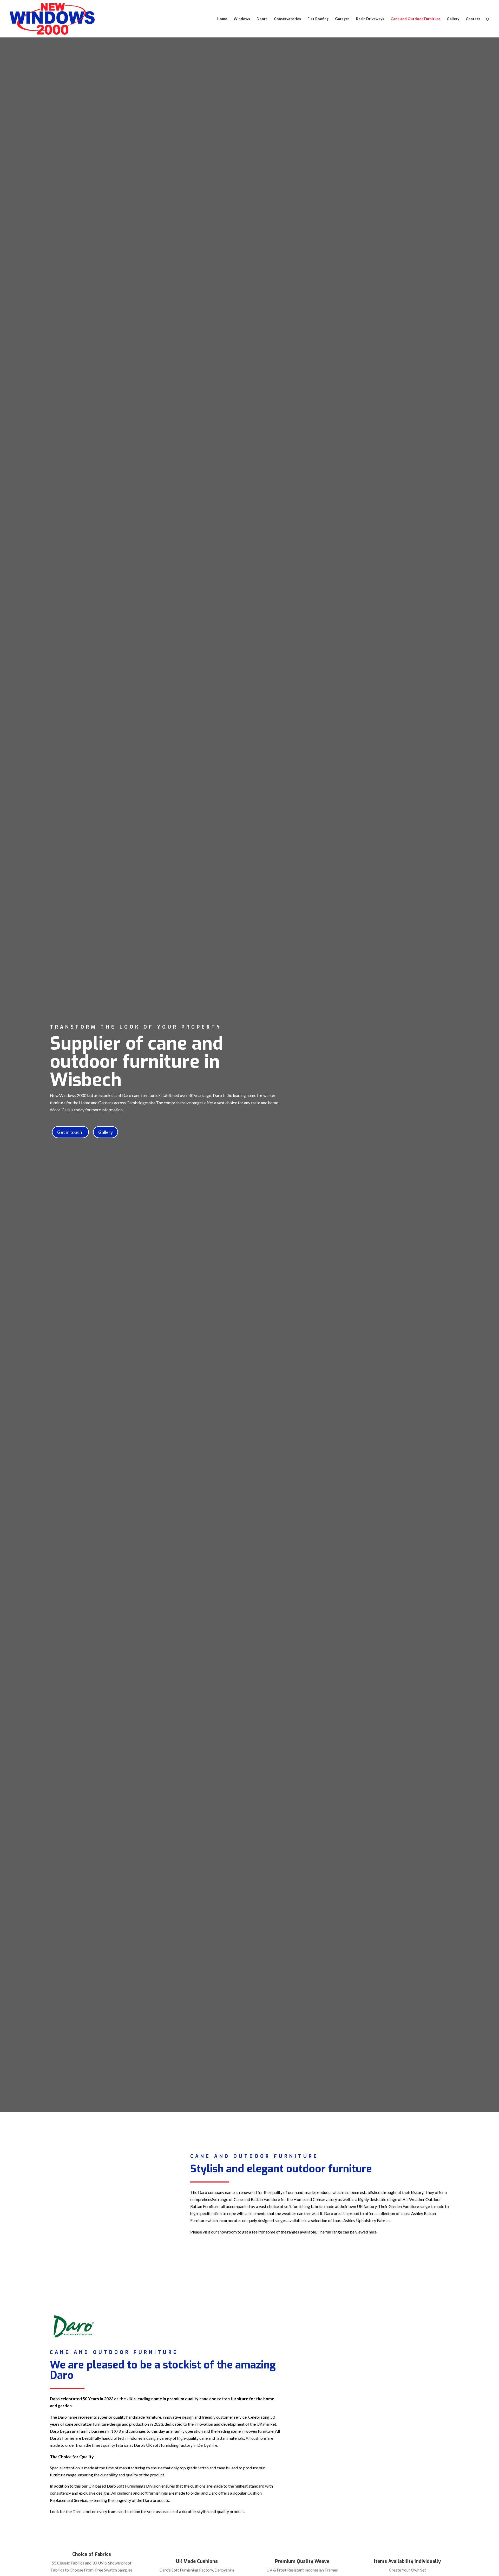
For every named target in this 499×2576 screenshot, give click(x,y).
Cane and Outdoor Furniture (415, 19)
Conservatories (287, 19)
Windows (242, 19)
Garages (342, 19)
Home (222, 19)
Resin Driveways (370, 19)
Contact (473, 19)
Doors (262, 19)
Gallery (453, 19)
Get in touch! (70, 1132)
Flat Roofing (318, 19)
